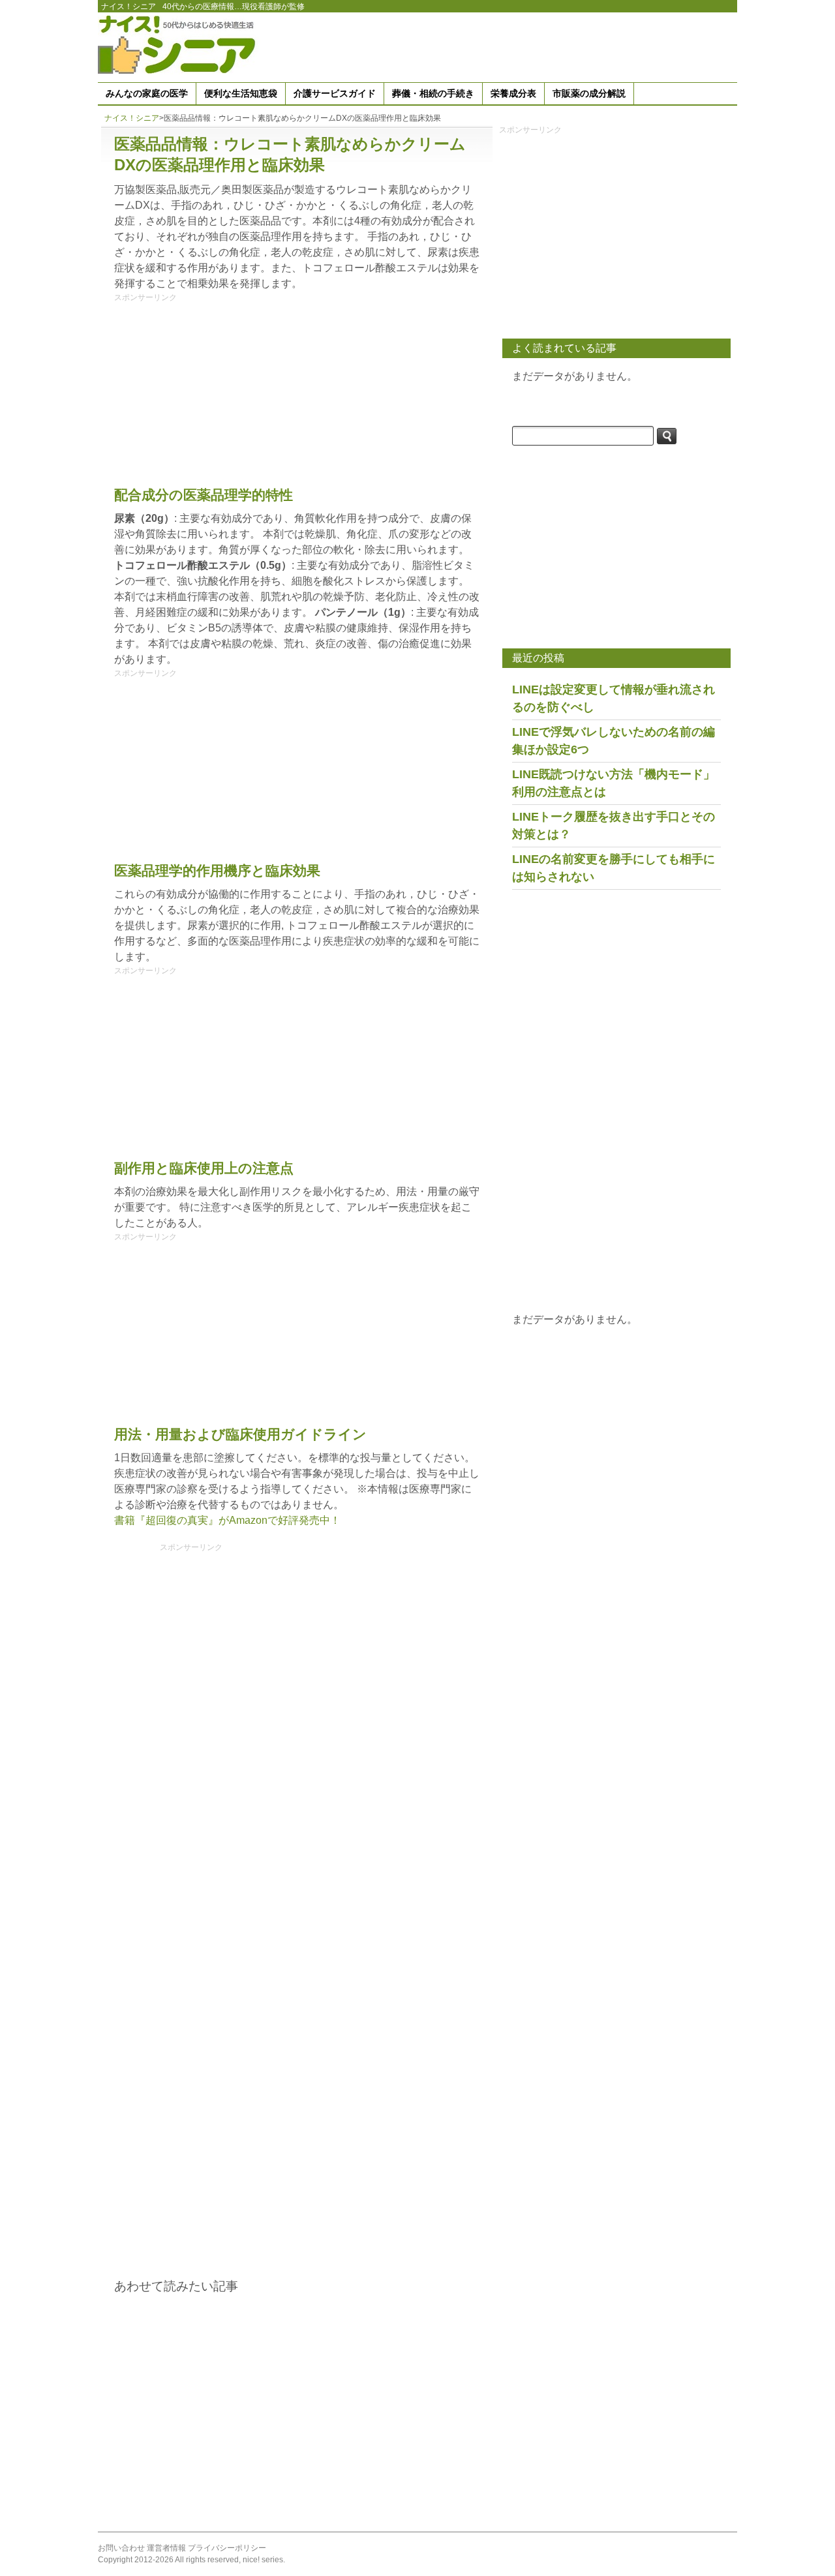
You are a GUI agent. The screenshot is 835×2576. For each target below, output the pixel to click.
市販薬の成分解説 (589, 93)
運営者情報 (166, 2548)
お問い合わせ (121, 2548)
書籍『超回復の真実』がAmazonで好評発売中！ (227, 1520)
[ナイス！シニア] (179, 44)
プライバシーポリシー (227, 2548)
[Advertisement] (500, 45)
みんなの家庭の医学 (147, 93)
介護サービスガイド (335, 93)
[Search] (667, 436)
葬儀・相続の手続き (433, 93)
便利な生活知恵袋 (241, 93)
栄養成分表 (513, 93)
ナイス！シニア (129, 7)
